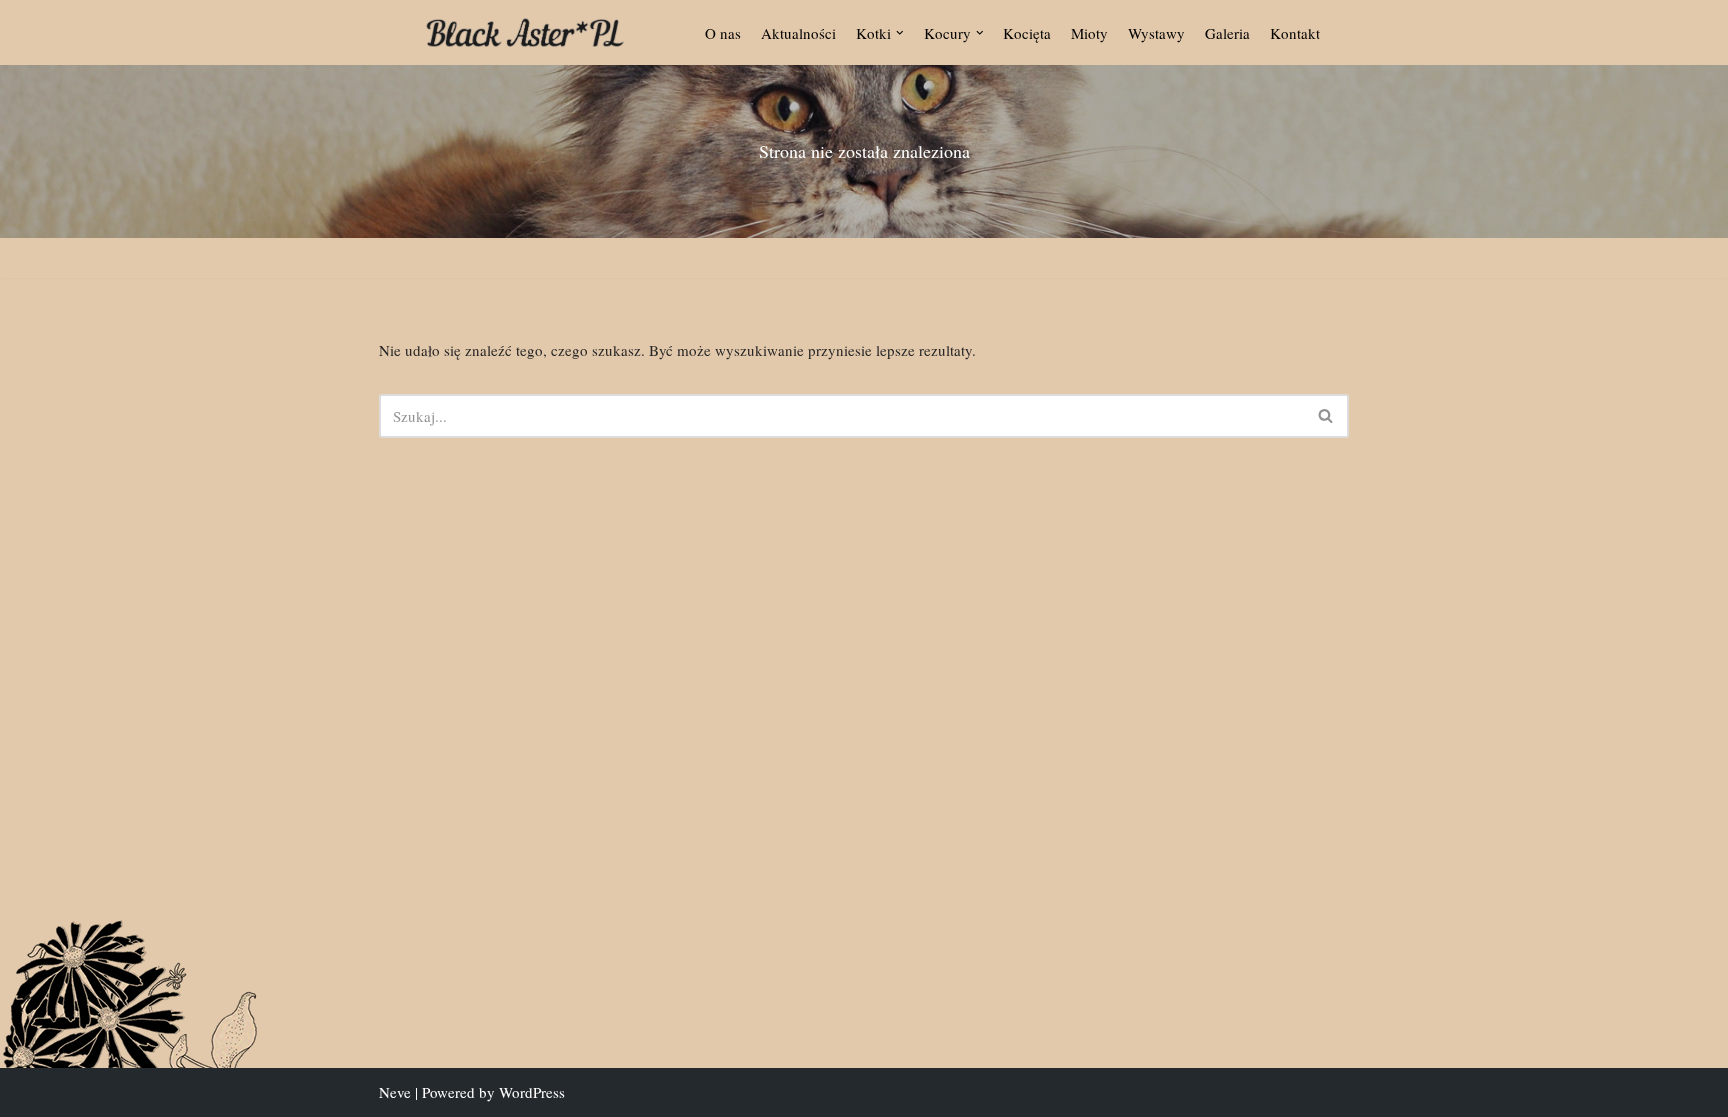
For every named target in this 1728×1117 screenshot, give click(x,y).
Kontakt (1295, 33)
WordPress (532, 1092)
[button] (900, 33)
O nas (723, 33)
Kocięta (1027, 33)
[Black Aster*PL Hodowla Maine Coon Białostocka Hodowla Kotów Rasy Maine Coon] (525, 32)
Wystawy (1156, 33)
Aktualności (798, 33)
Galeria (1227, 33)
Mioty (1089, 33)
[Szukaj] (1326, 416)
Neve (395, 1092)
